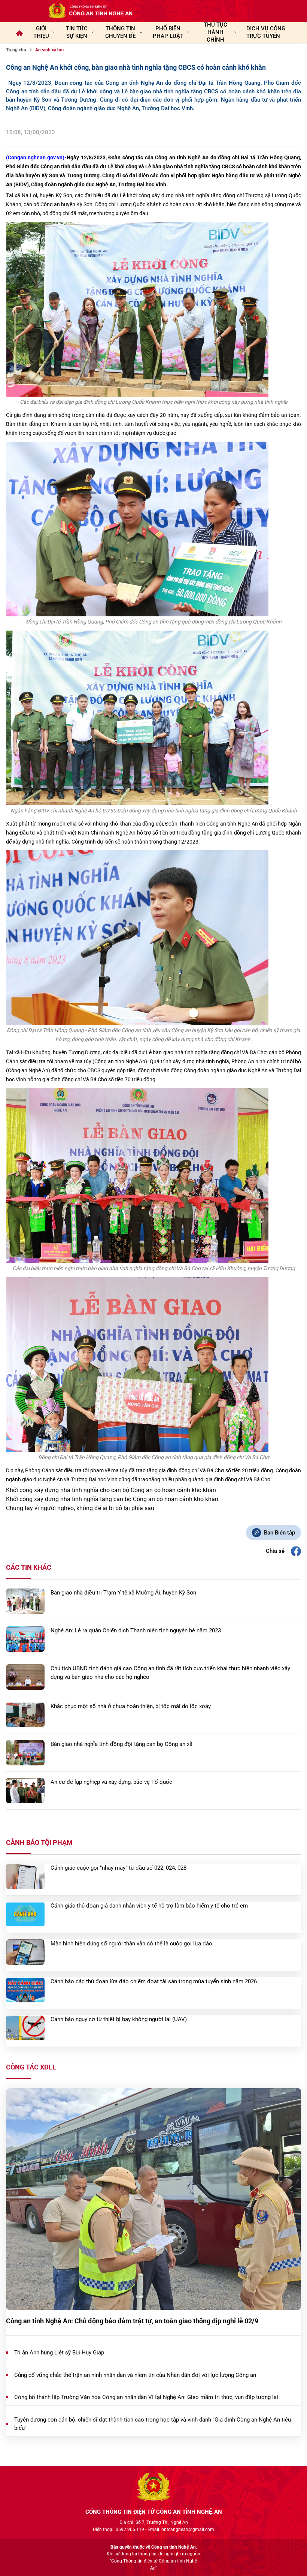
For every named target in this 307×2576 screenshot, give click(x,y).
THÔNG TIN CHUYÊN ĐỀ (120, 32)
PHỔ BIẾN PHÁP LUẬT (168, 32)
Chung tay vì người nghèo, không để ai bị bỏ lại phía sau (80, 1508)
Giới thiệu (41, 32)
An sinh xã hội (49, 50)
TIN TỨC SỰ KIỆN (77, 32)
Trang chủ (16, 50)
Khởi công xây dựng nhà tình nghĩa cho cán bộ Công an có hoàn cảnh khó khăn (111, 1490)
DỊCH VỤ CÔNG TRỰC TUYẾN (266, 32)
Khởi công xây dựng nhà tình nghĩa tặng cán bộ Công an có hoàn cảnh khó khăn (112, 1499)
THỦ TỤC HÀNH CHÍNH (215, 32)
